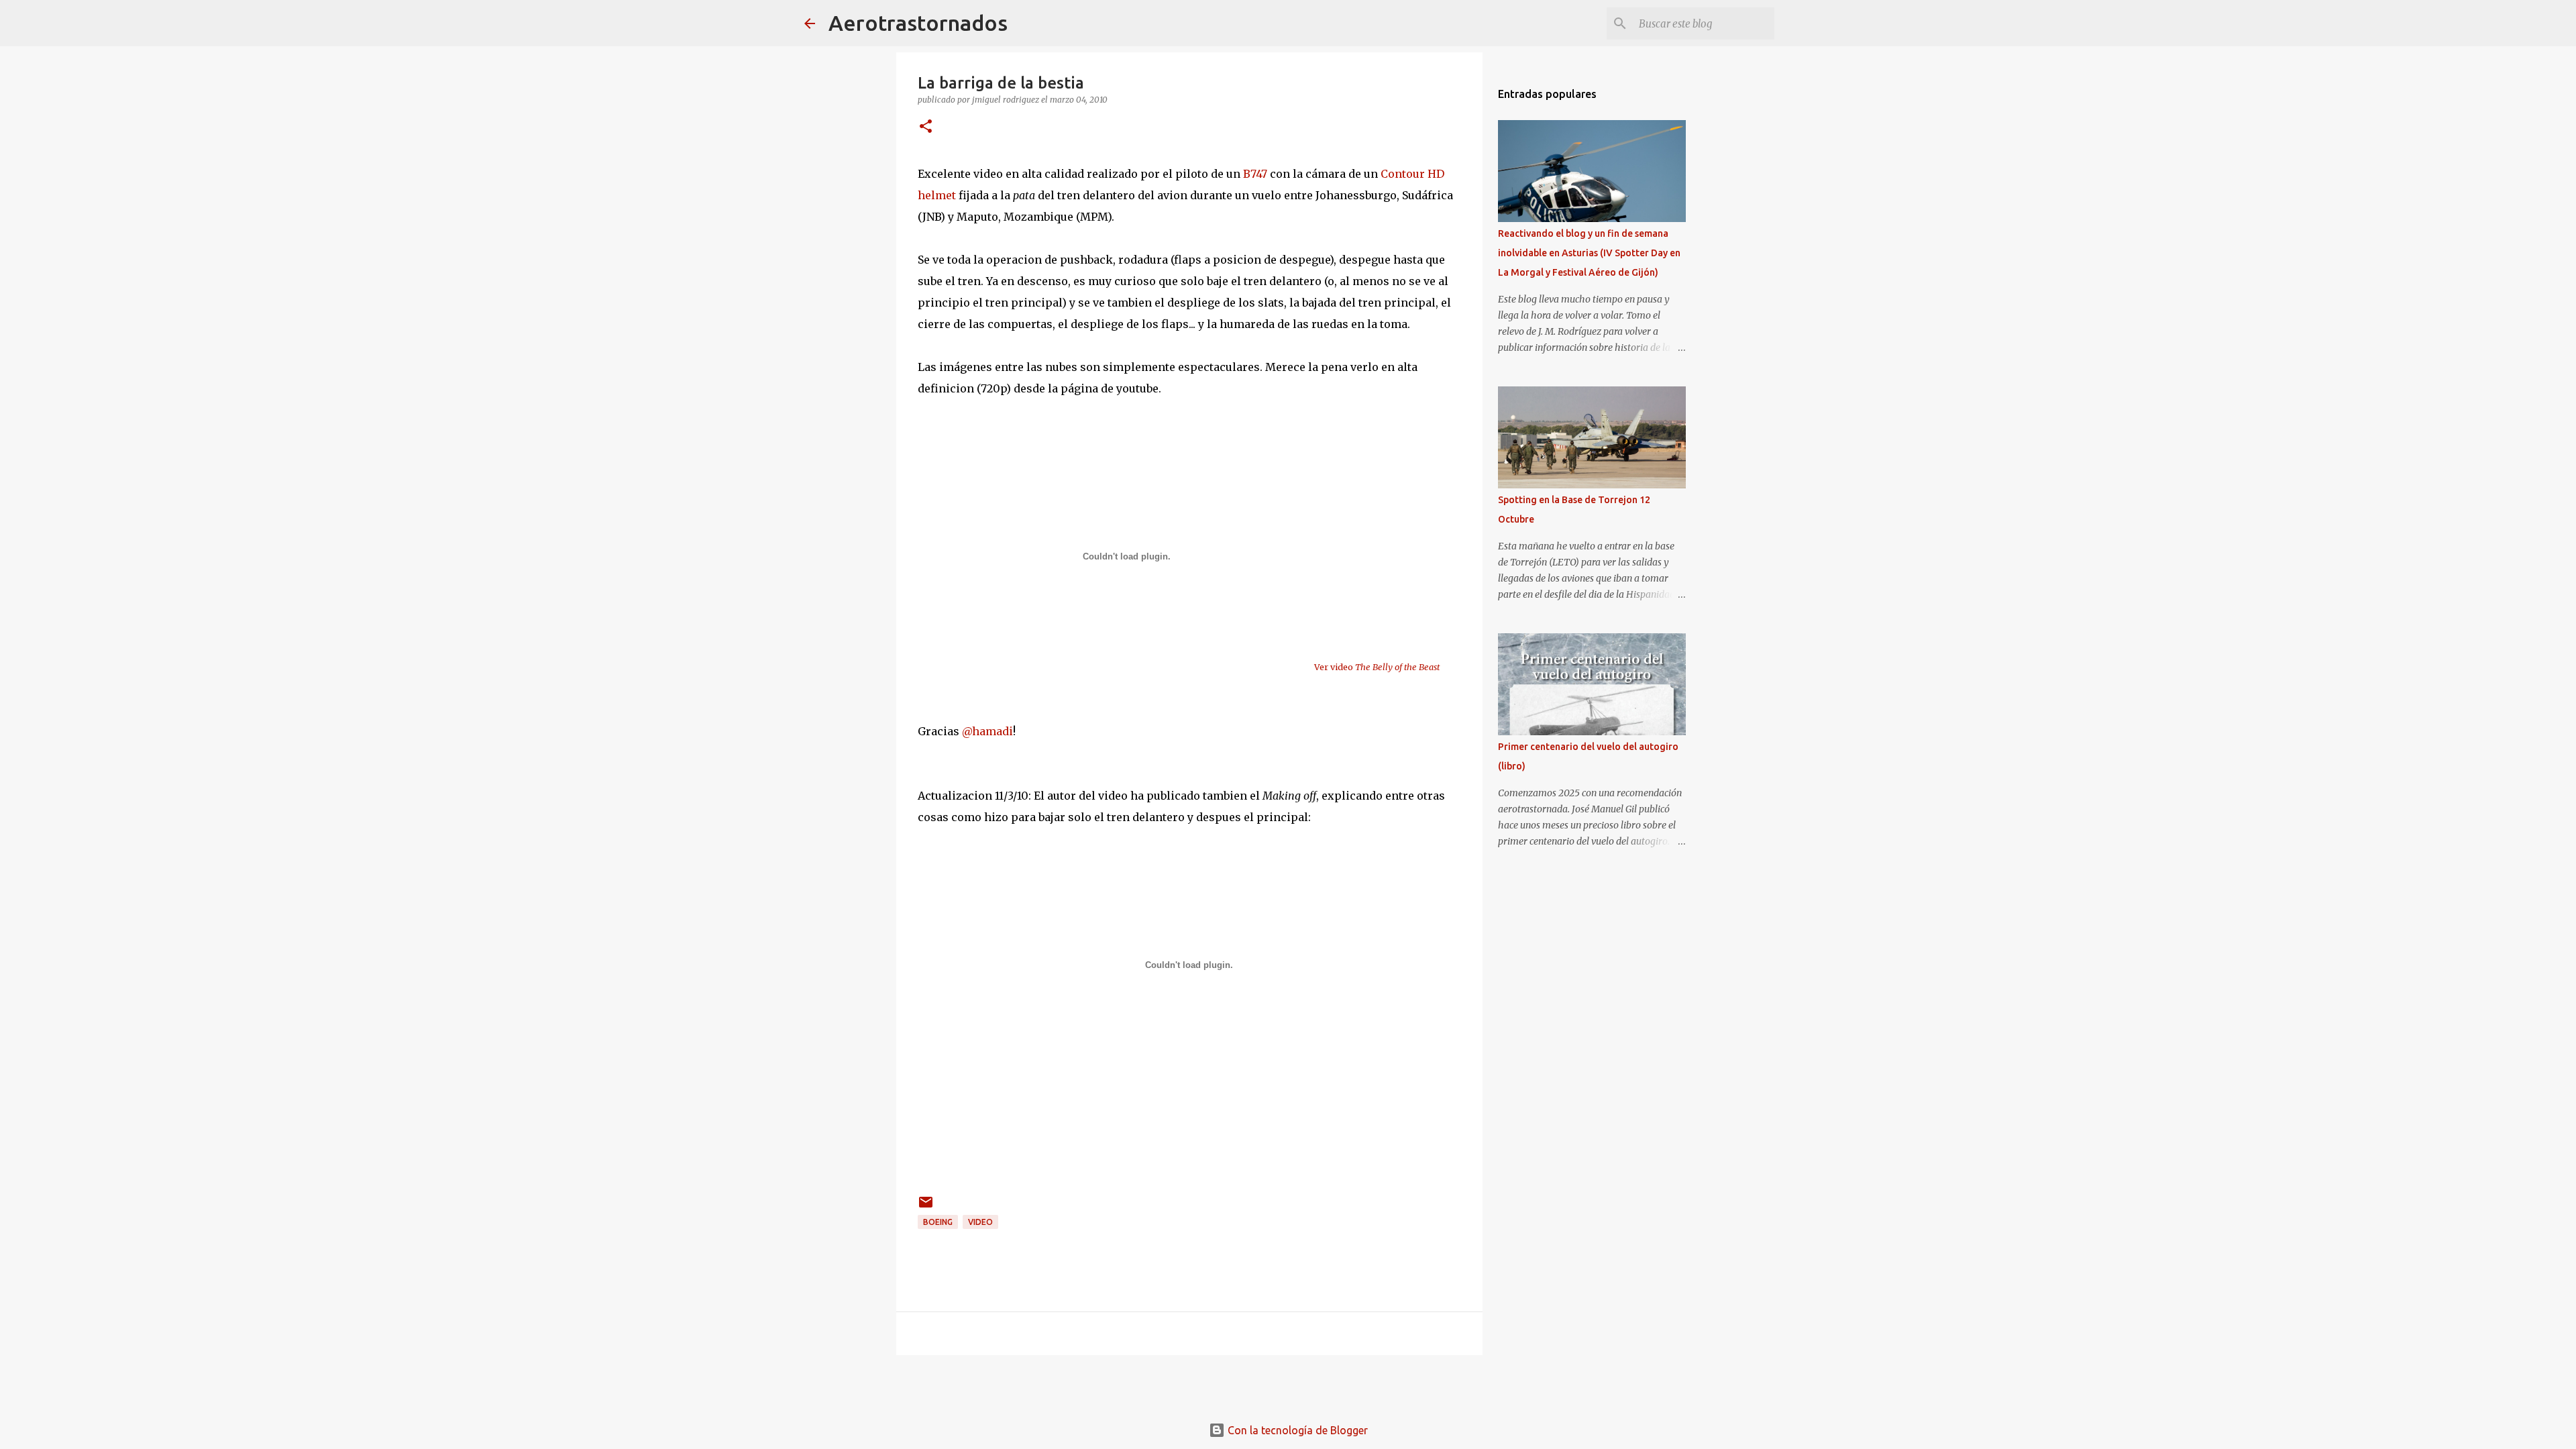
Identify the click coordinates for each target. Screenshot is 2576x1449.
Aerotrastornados (918, 23)
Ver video (1377, 667)
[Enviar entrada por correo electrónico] (926, 1207)
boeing (938, 1222)
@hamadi (987, 731)
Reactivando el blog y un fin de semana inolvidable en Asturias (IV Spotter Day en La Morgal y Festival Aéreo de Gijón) (1589, 253)
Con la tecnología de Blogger (1296, 1430)
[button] (926, 127)
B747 (1255, 174)
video (980, 1222)
